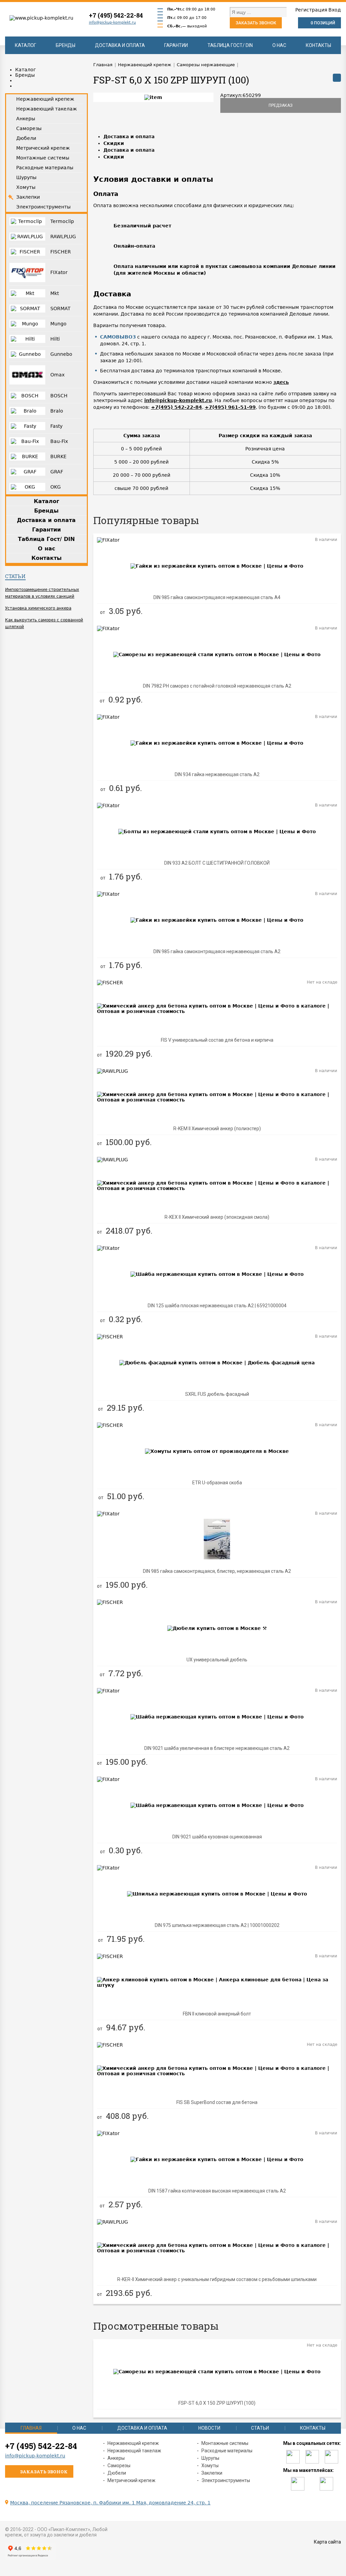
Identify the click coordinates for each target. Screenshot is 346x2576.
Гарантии (176, 45)
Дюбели (117, 2473)
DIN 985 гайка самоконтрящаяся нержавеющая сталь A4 (217, 597)
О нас (279, 45)
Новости (209, 2428)
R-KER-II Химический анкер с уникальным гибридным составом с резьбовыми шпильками (217, 2279)
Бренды (66, 45)
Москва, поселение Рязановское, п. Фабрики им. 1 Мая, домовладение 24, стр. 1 (110, 2503)
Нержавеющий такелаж (134, 2451)
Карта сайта (327, 2542)
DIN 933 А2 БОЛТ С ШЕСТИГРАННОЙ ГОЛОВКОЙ (217, 863)
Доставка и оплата (120, 45)
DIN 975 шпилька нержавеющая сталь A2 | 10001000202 (217, 1925)
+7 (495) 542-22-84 (116, 15)
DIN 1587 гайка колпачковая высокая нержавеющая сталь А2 (217, 2191)
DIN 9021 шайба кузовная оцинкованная (217, 1837)
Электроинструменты (226, 2480)
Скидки (114, 143)
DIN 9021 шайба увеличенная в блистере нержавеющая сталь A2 (217, 1748)
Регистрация (311, 10)
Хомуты (210, 2466)
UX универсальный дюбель (217, 1660)
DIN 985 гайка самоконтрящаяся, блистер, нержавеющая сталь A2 (217, 1571)
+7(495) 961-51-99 (230, 407)
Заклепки (212, 2473)
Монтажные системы (225, 2443)
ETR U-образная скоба (217, 1483)
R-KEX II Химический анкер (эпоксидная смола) (217, 1217)
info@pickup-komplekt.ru (112, 22)
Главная (31, 2428)
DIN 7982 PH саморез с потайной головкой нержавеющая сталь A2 (217, 686)
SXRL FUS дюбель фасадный (217, 1394)
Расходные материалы (227, 2451)
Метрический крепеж (131, 2480)
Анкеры (116, 2458)
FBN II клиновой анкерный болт (217, 2014)
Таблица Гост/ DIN (230, 45)
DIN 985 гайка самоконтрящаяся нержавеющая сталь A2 (217, 951)
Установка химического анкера (38, 608)
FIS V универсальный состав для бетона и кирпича (217, 1040)
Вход (335, 10)
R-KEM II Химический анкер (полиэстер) (217, 1129)
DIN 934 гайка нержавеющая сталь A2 (217, 774)
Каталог (26, 45)
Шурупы (210, 2458)
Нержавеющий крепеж (133, 2443)
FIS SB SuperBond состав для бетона (217, 2102)
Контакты (318, 45)
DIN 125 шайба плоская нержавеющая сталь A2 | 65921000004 (217, 1306)
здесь (281, 382)
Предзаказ (281, 105)
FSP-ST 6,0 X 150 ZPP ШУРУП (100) (217, 2403)
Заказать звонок (256, 23)
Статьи (15, 576)
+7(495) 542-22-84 (177, 407)
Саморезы (119, 2466)
